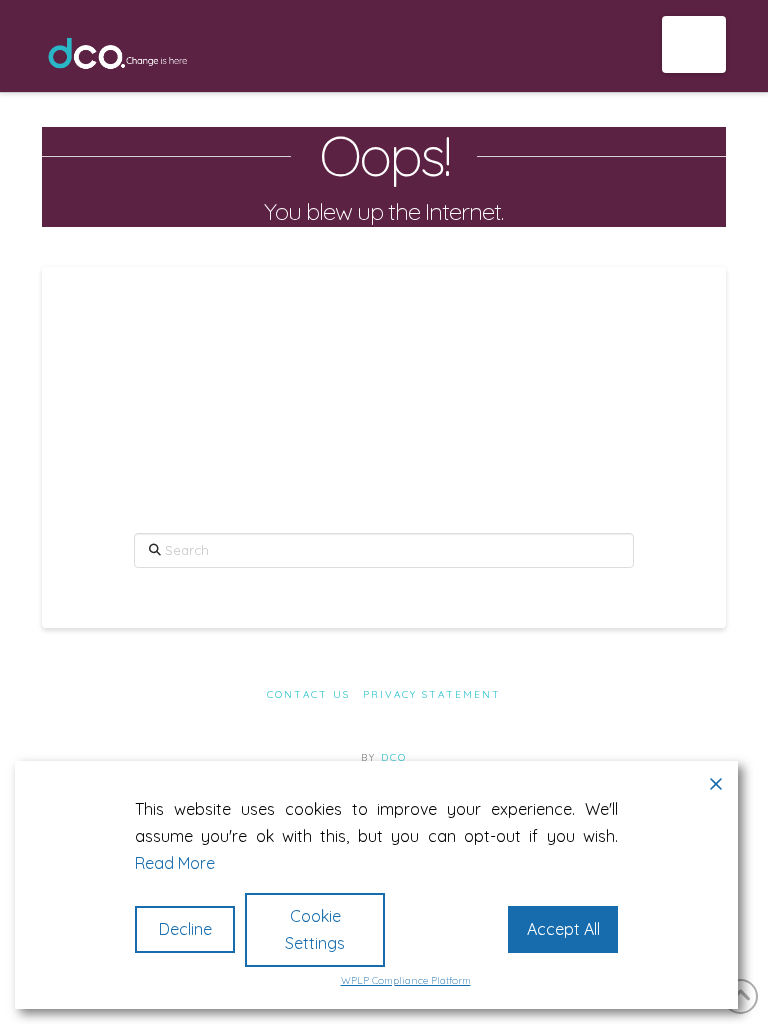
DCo (394, 757)
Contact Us (308, 694)
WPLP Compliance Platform (406, 980)
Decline (185, 929)
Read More (175, 863)
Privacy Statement (432, 694)
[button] (694, 44)
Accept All (563, 929)
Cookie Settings (315, 929)
